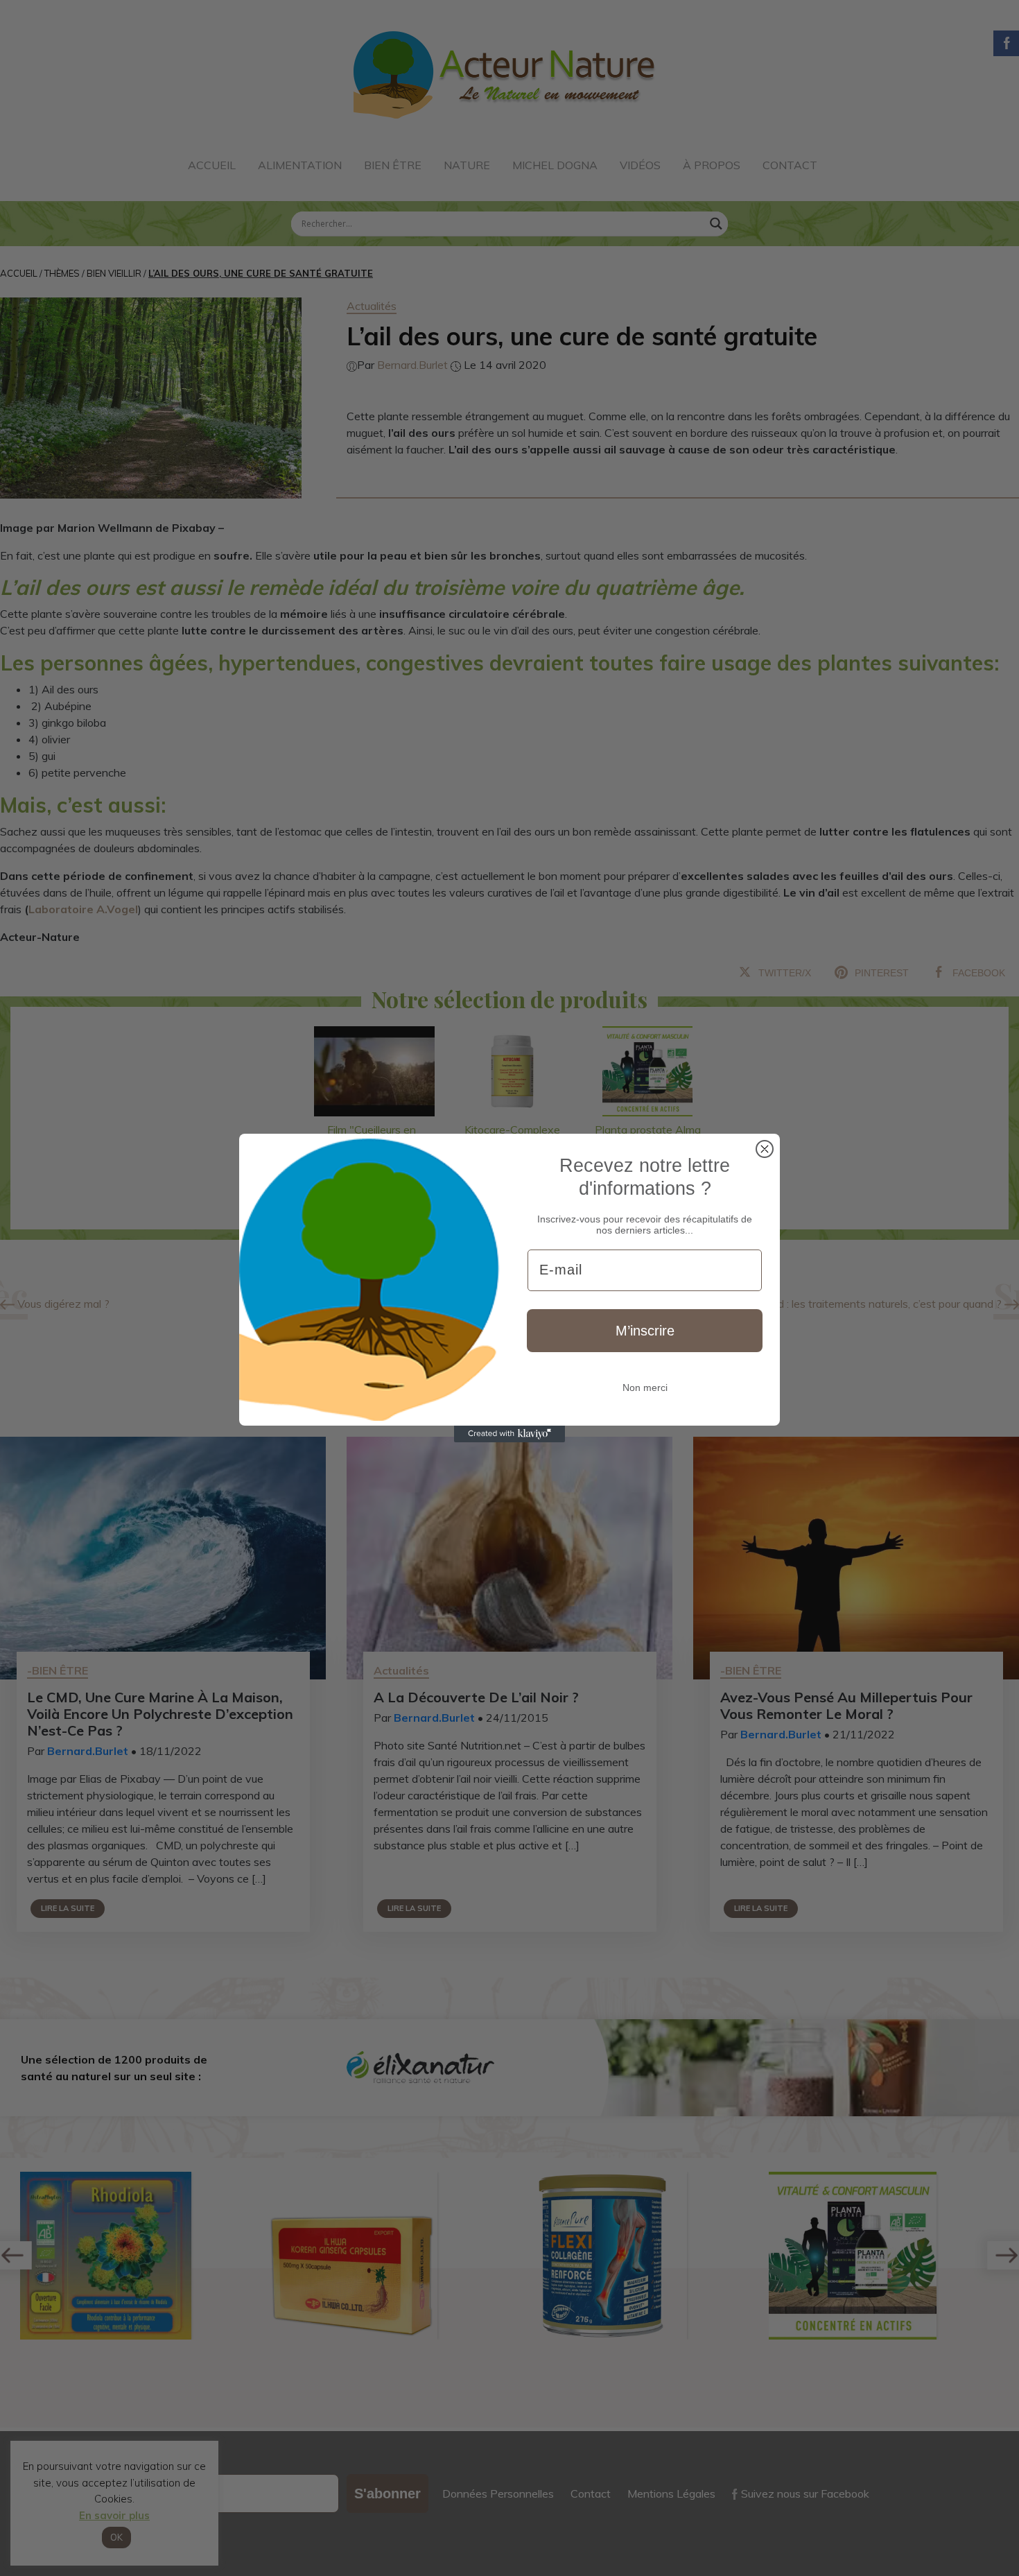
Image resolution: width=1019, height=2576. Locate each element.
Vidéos (640, 165)
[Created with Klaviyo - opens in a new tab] (509, 1434)
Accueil (212, 165)
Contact (790, 165)
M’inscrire (645, 1331)
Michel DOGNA (555, 165)
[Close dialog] (765, 1149)
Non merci (645, 1388)
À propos (712, 165)
